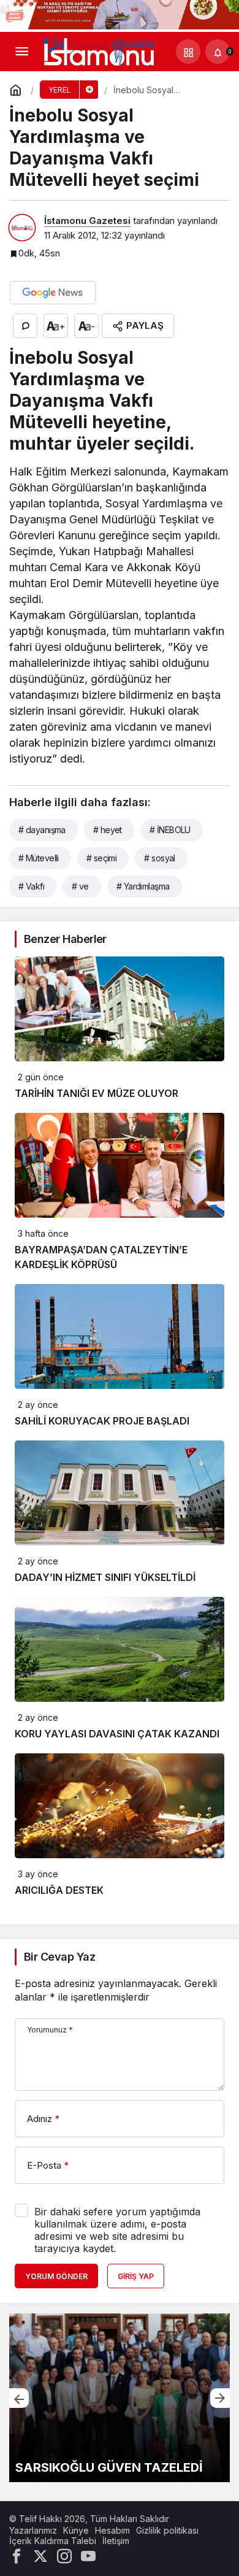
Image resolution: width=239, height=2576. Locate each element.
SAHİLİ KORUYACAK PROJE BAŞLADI (102, 1421)
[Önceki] (19, 2398)
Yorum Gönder (56, 2276)
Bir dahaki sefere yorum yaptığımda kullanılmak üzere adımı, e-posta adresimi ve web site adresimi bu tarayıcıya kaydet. (117, 2230)
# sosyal (160, 858)
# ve (80, 886)
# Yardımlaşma (143, 886)
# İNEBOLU (170, 830)
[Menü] (21, 52)
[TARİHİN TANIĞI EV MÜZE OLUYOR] (120, 2398)
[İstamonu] (99, 51)
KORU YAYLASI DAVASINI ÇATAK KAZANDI (117, 1734)
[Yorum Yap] (25, 326)
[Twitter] (40, 2555)
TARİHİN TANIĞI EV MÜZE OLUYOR (97, 1093)
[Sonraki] (220, 2398)
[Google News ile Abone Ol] (53, 293)
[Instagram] (64, 2555)
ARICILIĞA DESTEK (59, 1890)
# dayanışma (42, 830)
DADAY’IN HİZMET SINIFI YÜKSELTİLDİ (105, 1577)
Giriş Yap (136, 2276)
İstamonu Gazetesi (87, 221)
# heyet (108, 830)
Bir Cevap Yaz (59, 1957)
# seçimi (102, 858)
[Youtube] (88, 2555)
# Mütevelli (39, 858)
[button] (188, 52)
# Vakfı (31, 886)
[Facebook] (17, 2555)
